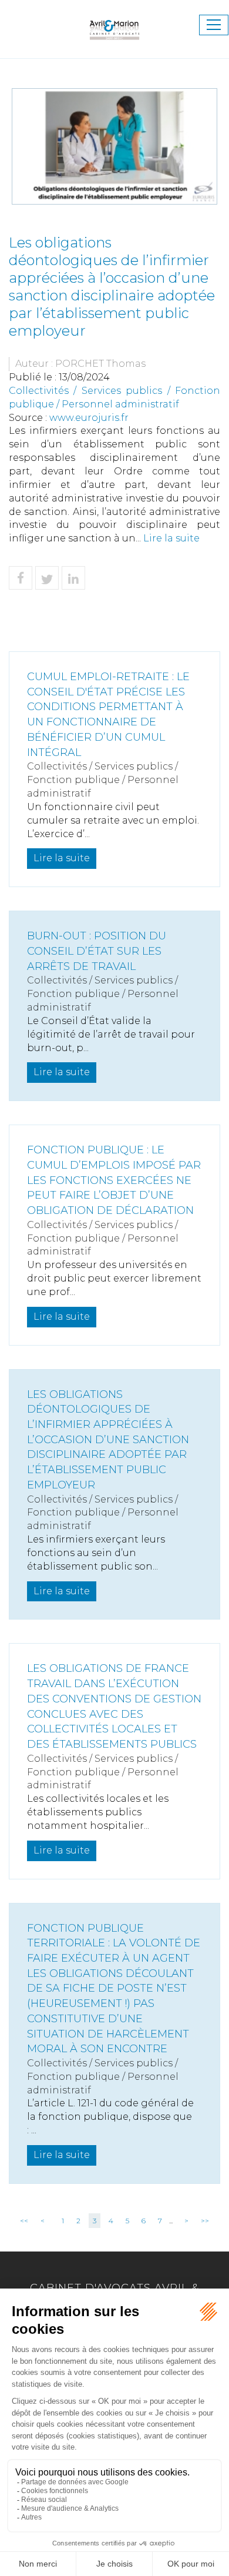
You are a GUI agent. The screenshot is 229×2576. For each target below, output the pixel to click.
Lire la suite (171, 538)
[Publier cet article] (47, 578)
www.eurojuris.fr (89, 418)
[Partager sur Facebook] (21, 578)
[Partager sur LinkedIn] (73, 578)
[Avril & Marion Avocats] (114, 24)
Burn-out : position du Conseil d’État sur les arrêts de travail (97, 951)
